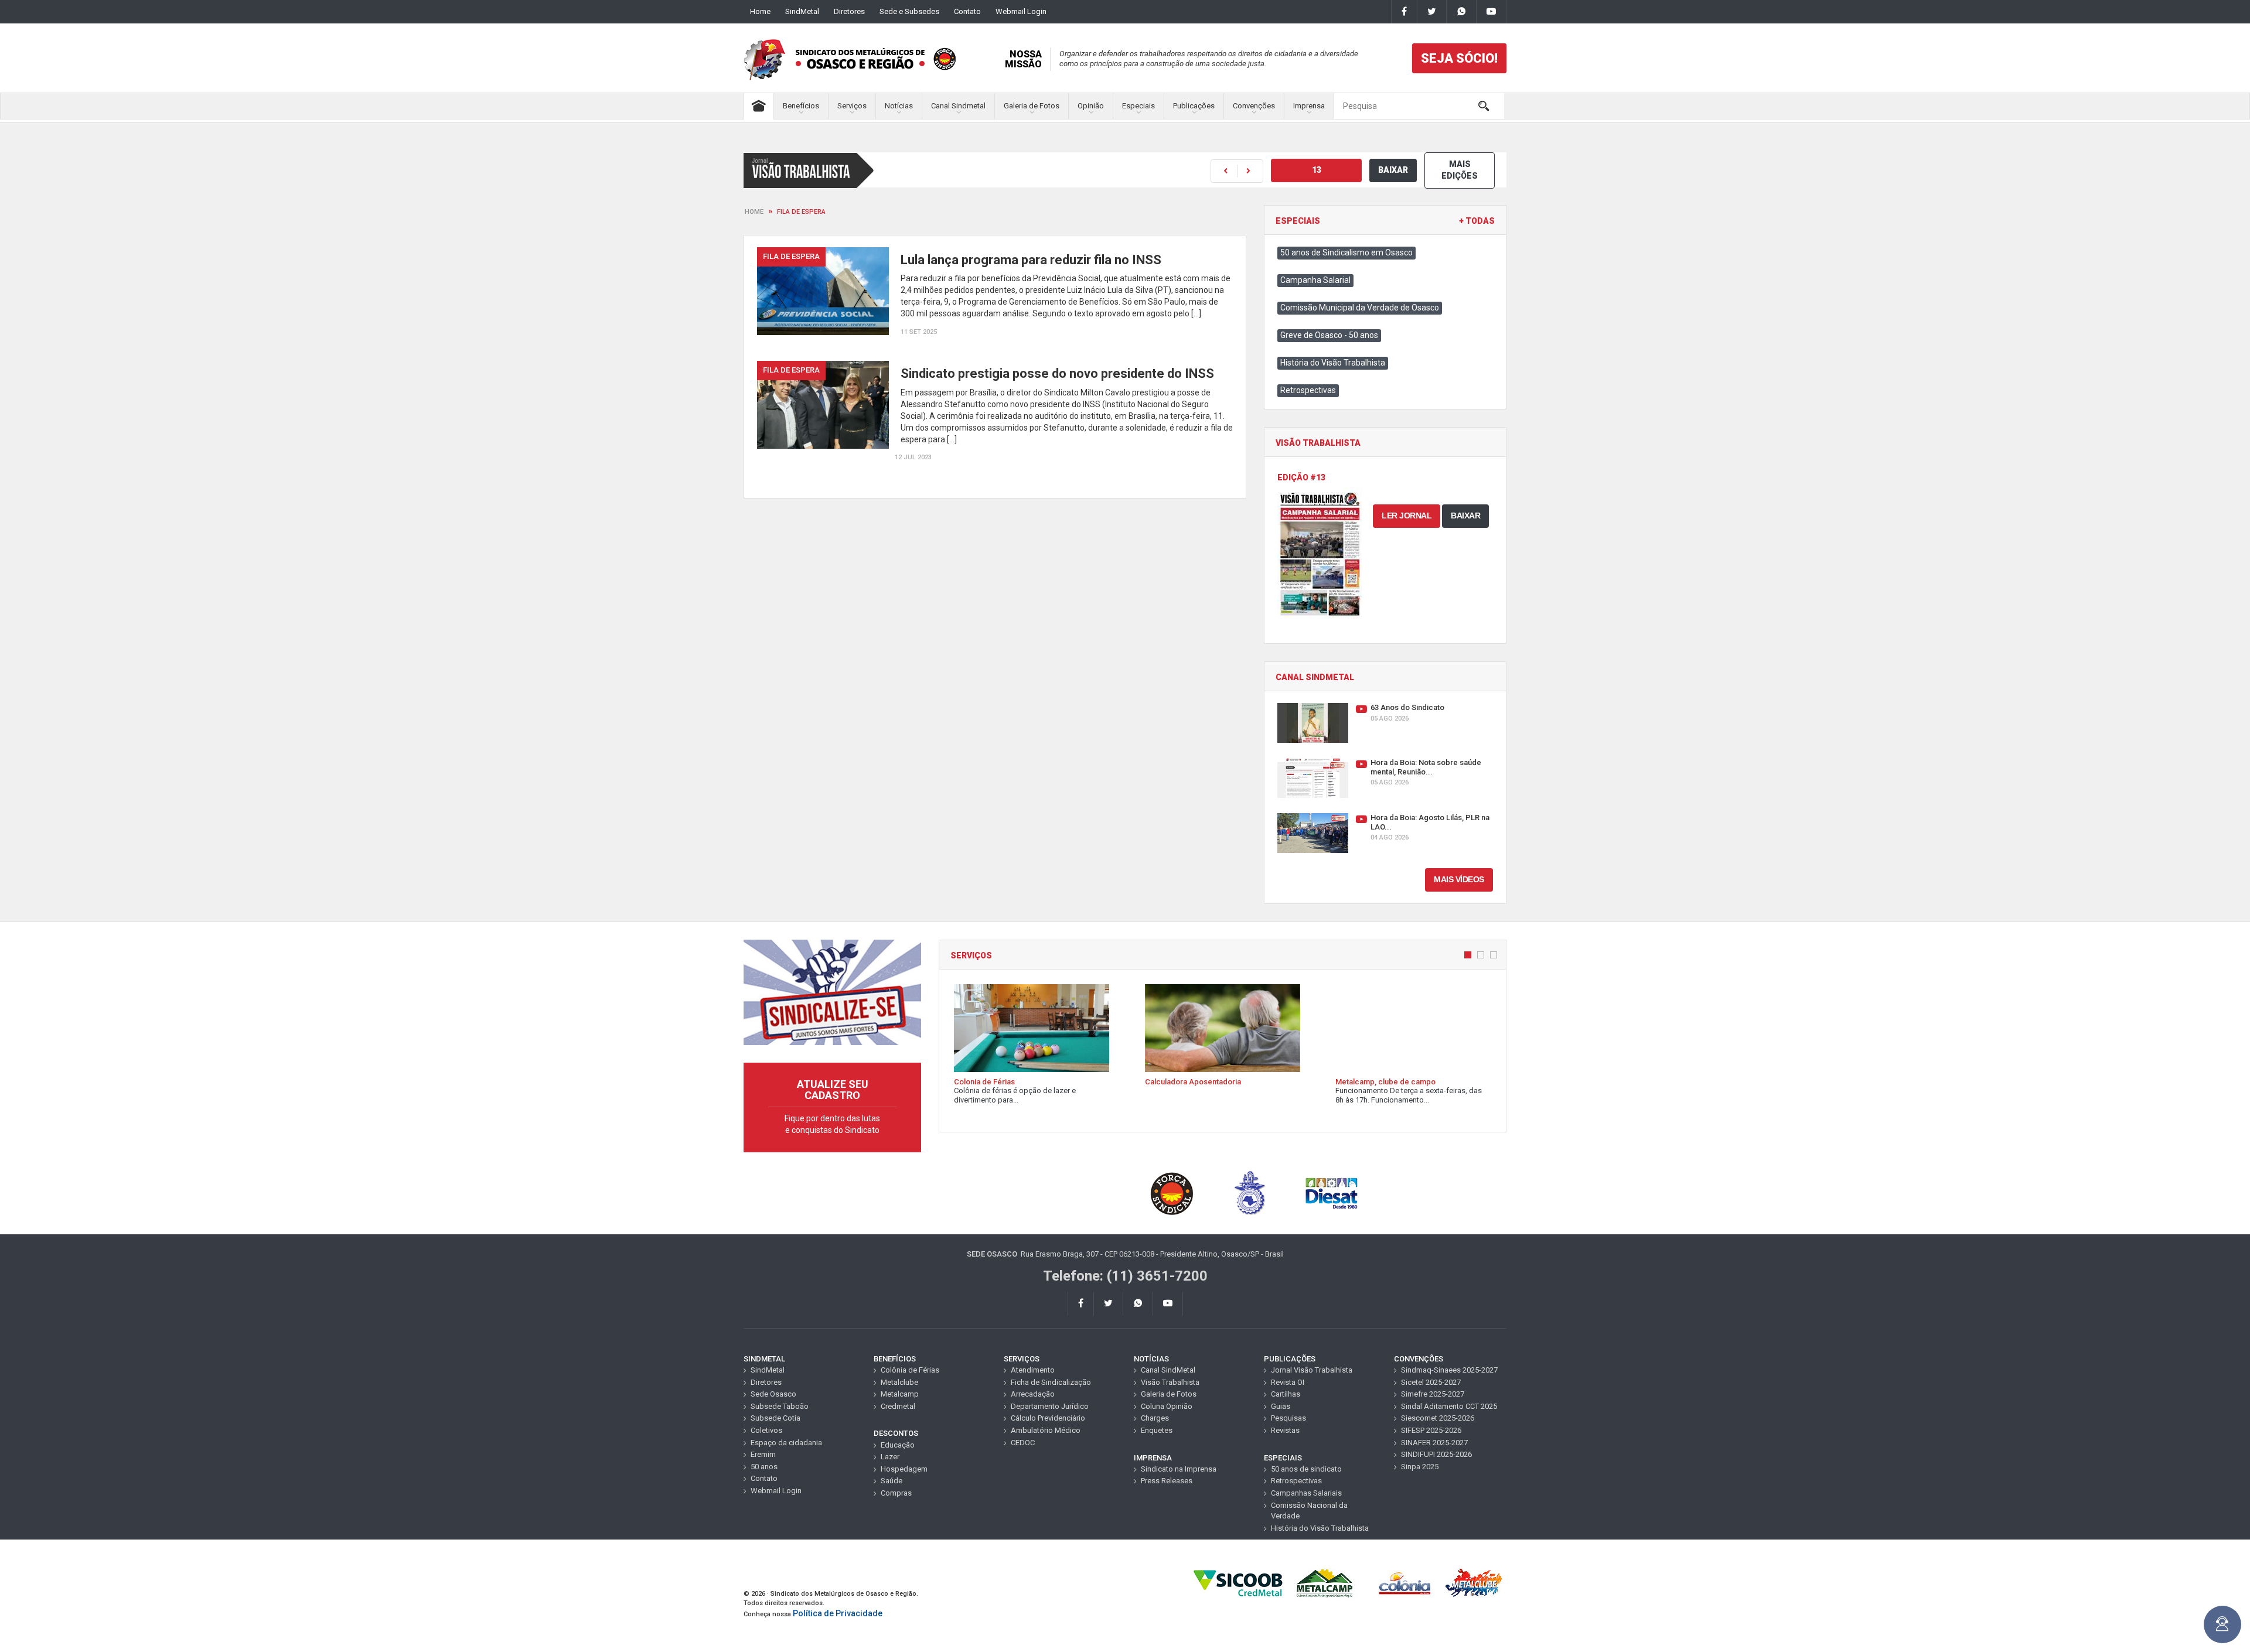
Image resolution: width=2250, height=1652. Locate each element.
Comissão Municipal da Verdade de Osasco (1360, 308)
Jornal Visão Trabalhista (1312, 1370)
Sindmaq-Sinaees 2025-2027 (1449, 1370)
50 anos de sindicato (1306, 1469)
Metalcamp (900, 1394)
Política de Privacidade (838, 1613)
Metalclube (899, 1382)
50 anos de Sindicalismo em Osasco (1346, 252)
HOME (754, 212)
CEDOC (1023, 1443)
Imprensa (1309, 106)
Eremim (763, 1454)
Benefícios (801, 106)
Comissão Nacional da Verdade (1309, 1511)
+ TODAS (1477, 221)
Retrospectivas (1308, 390)
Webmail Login (1021, 11)
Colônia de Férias (910, 1370)
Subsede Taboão (780, 1406)
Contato (967, 11)
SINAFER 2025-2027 (1434, 1443)
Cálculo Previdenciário (1048, 1418)
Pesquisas (1288, 1418)
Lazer (890, 1457)
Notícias (899, 106)
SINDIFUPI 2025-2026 (1436, 1454)
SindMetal (802, 11)
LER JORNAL (1407, 516)
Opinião (1091, 106)
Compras (896, 1493)
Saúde (892, 1481)
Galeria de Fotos (1032, 106)
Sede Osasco (773, 1394)
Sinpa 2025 (1420, 1467)
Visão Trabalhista (1170, 1382)
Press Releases (1167, 1481)
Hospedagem (904, 1469)
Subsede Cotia (775, 1418)
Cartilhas (1286, 1394)
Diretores (849, 11)
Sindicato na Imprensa (1179, 1469)
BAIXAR (1393, 170)
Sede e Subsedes (909, 11)
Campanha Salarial (1315, 280)
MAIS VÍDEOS (1459, 879)
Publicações (1194, 106)
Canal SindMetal (1168, 1370)
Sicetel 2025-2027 (1431, 1382)
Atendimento (1033, 1370)
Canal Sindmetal (958, 106)
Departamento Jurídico (1050, 1406)
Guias (1281, 1406)
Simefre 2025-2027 (1433, 1394)
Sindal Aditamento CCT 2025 (1449, 1406)
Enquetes (1157, 1430)
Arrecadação (1033, 1394)
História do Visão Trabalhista (1333, 363)
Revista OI (1288, 1382)
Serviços (852, 106)
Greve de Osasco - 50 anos (1329, 335)
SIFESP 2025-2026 (1431, 1430)
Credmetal (898, 1406)
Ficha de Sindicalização (1051, 1382)
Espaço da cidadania (786, 1443)
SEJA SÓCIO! (1459, 58)
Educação (898, 1445)
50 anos (764, 1467)
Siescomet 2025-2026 (1438, 1418)
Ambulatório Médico (1046, 1430)
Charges (1155, 1418)
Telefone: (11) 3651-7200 (1125, 1276)
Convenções (1254, 106)
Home (760, 11)
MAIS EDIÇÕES (1460, 170)
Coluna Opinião (1167, 1406)
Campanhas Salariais (1306, 1493)
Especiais (1138, 106)
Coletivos (766, 1430)
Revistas (1285, 1430)
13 (1317, 170)
